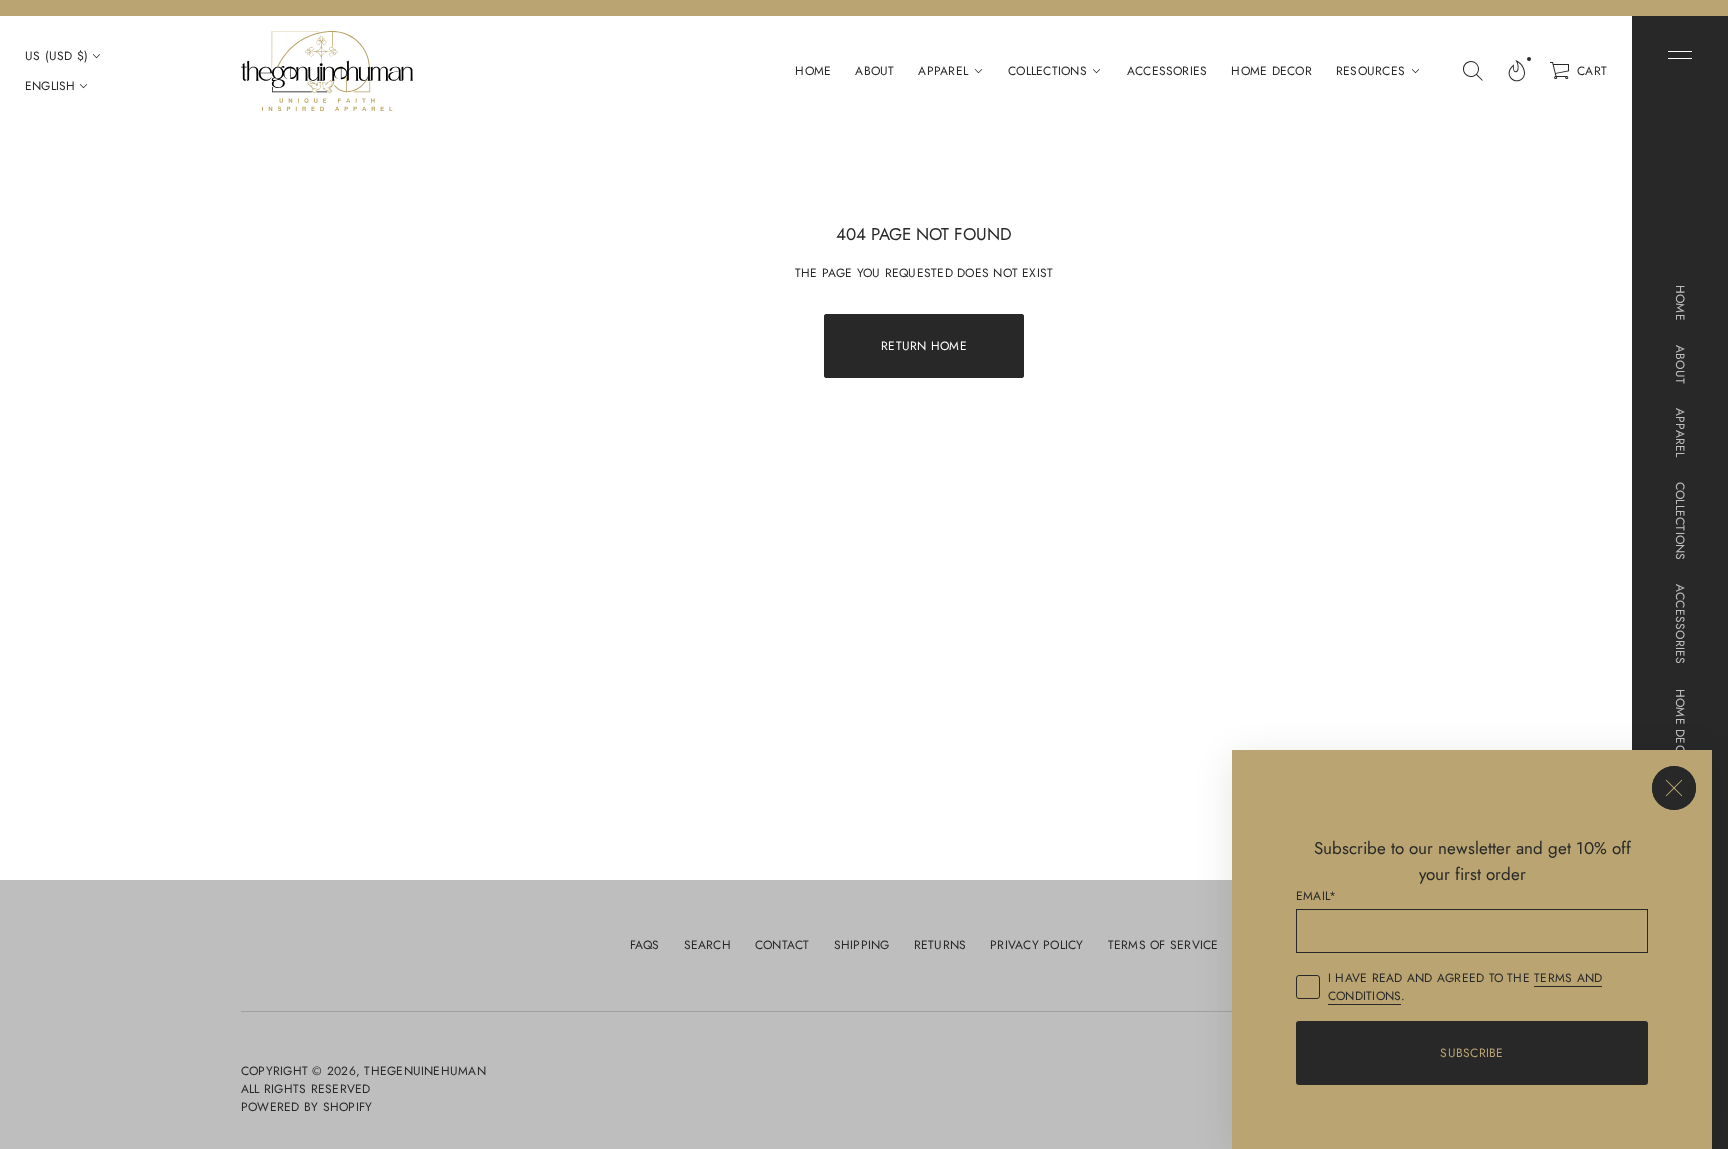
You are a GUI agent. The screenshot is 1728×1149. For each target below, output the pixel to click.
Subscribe (1471, 1053)
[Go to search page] (1473, 71)
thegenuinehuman (425, 1071)
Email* (1316, 896)
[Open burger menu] (1680, 55)
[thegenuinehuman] (327, 71)
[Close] (1674, 788)
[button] (1473, 71)
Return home (924, 346)
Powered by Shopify (306, 1107)
